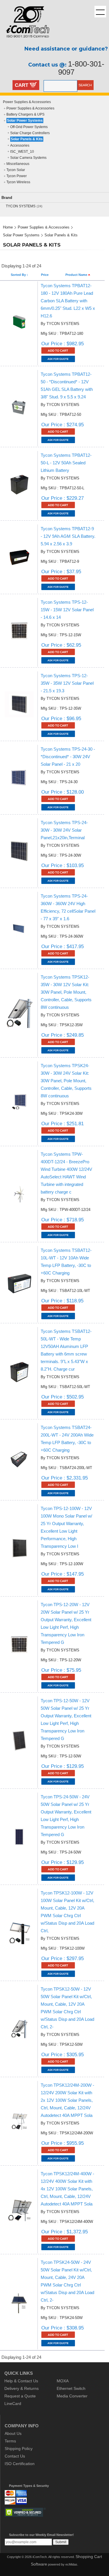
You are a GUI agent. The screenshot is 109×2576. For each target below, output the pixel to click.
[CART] (33, 86)
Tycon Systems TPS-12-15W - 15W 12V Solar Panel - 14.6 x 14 (67, 610)
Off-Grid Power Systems (29, 127)
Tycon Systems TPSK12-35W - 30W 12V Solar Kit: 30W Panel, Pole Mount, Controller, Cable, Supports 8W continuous (66, 992)
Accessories (20, 145)
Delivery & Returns (22, 2388)
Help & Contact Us (21, 2381)
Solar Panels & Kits (27, 139)
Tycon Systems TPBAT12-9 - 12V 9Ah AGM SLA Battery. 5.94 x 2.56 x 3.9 (68, 536)
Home (8, 227)
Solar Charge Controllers (30, 133)
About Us (13, 2433)
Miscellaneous (18, 164)
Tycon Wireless (18, 182)
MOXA (63, 2381)
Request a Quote (20, 2396)
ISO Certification (20, 2464)
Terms (10, 2441)
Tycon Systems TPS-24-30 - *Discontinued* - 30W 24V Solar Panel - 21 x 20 (68, 757)
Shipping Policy (19, 2449)
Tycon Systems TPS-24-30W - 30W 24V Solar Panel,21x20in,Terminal (64, 830)
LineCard (13, 2404)
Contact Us (15, 2456)
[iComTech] (25, 42)
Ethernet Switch (71, 2388)
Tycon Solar (16, 170)
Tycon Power (17, 176)
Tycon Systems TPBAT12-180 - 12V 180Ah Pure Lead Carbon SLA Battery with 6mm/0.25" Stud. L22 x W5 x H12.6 (68, 301)
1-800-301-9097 (81, 68)
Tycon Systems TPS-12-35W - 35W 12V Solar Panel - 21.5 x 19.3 (67, 683)
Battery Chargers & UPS (25, 114)
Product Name (77, 275)
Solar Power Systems (25, 121)
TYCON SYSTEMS (21, 206)
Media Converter (72, 2396)
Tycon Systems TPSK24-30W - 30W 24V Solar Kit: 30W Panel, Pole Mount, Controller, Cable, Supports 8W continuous (66, 1081)
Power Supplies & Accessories (27, 102)
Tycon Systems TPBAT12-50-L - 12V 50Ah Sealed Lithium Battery (66, 463)
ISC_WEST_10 (22, 152)
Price (45, 275)
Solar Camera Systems (28, 158)
